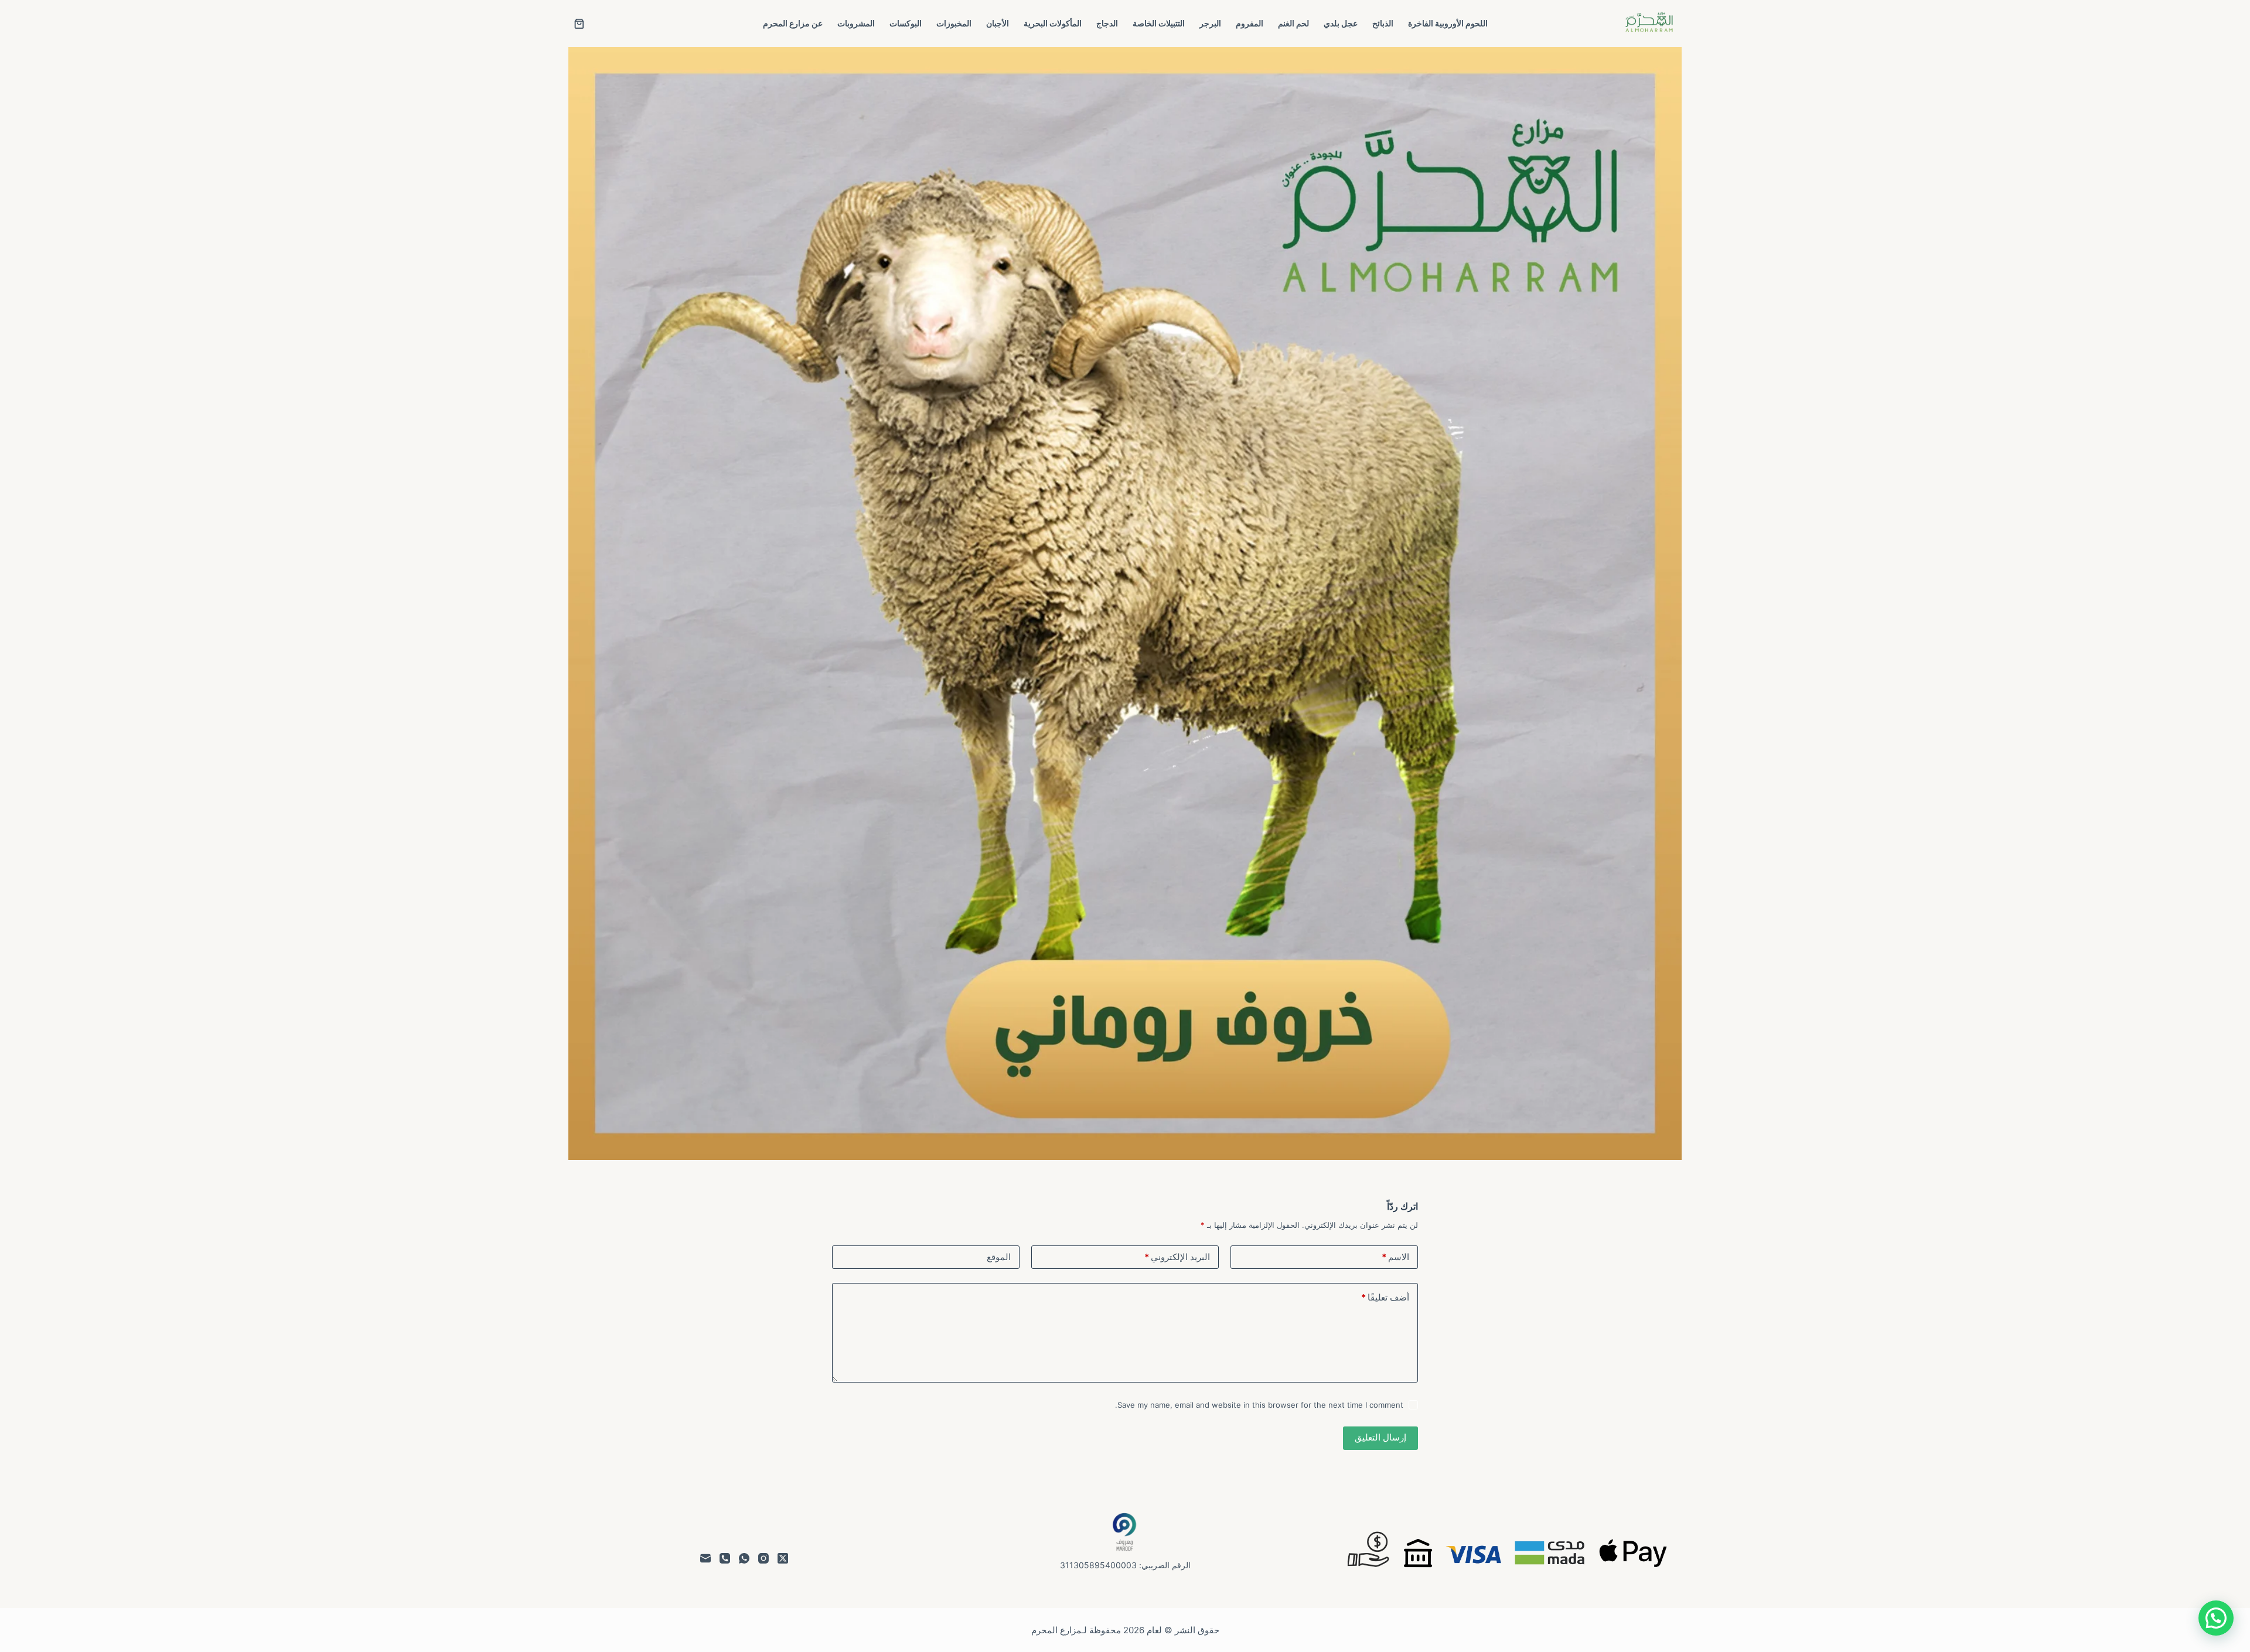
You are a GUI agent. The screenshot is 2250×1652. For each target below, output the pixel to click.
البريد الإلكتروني (1177, 1257)
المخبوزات (954, 23)
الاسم (1395, 1257)
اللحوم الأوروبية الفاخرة (1448, 23)
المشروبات (856, 23)
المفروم (1250, 23)
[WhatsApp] (744, 1558)
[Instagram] (763, 1558)
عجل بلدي (1341, 23)
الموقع (999, 1257)
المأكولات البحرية (1053, 23)
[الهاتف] (725, 1558)
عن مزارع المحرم (793, 23)
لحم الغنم (1293, 23)
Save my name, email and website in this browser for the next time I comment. (1259, 1405)
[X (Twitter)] (783, 1558)
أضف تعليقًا (1385, 1297)
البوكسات (906, 23)
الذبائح (1383, 23)
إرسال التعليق (1380, 1437)
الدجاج (1107, 23)
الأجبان (998, 23)
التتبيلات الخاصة (1159, 23)
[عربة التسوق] (579, 24)
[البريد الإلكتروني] (705, 1558)
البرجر (1210, 23)
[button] (2216, 1618)
